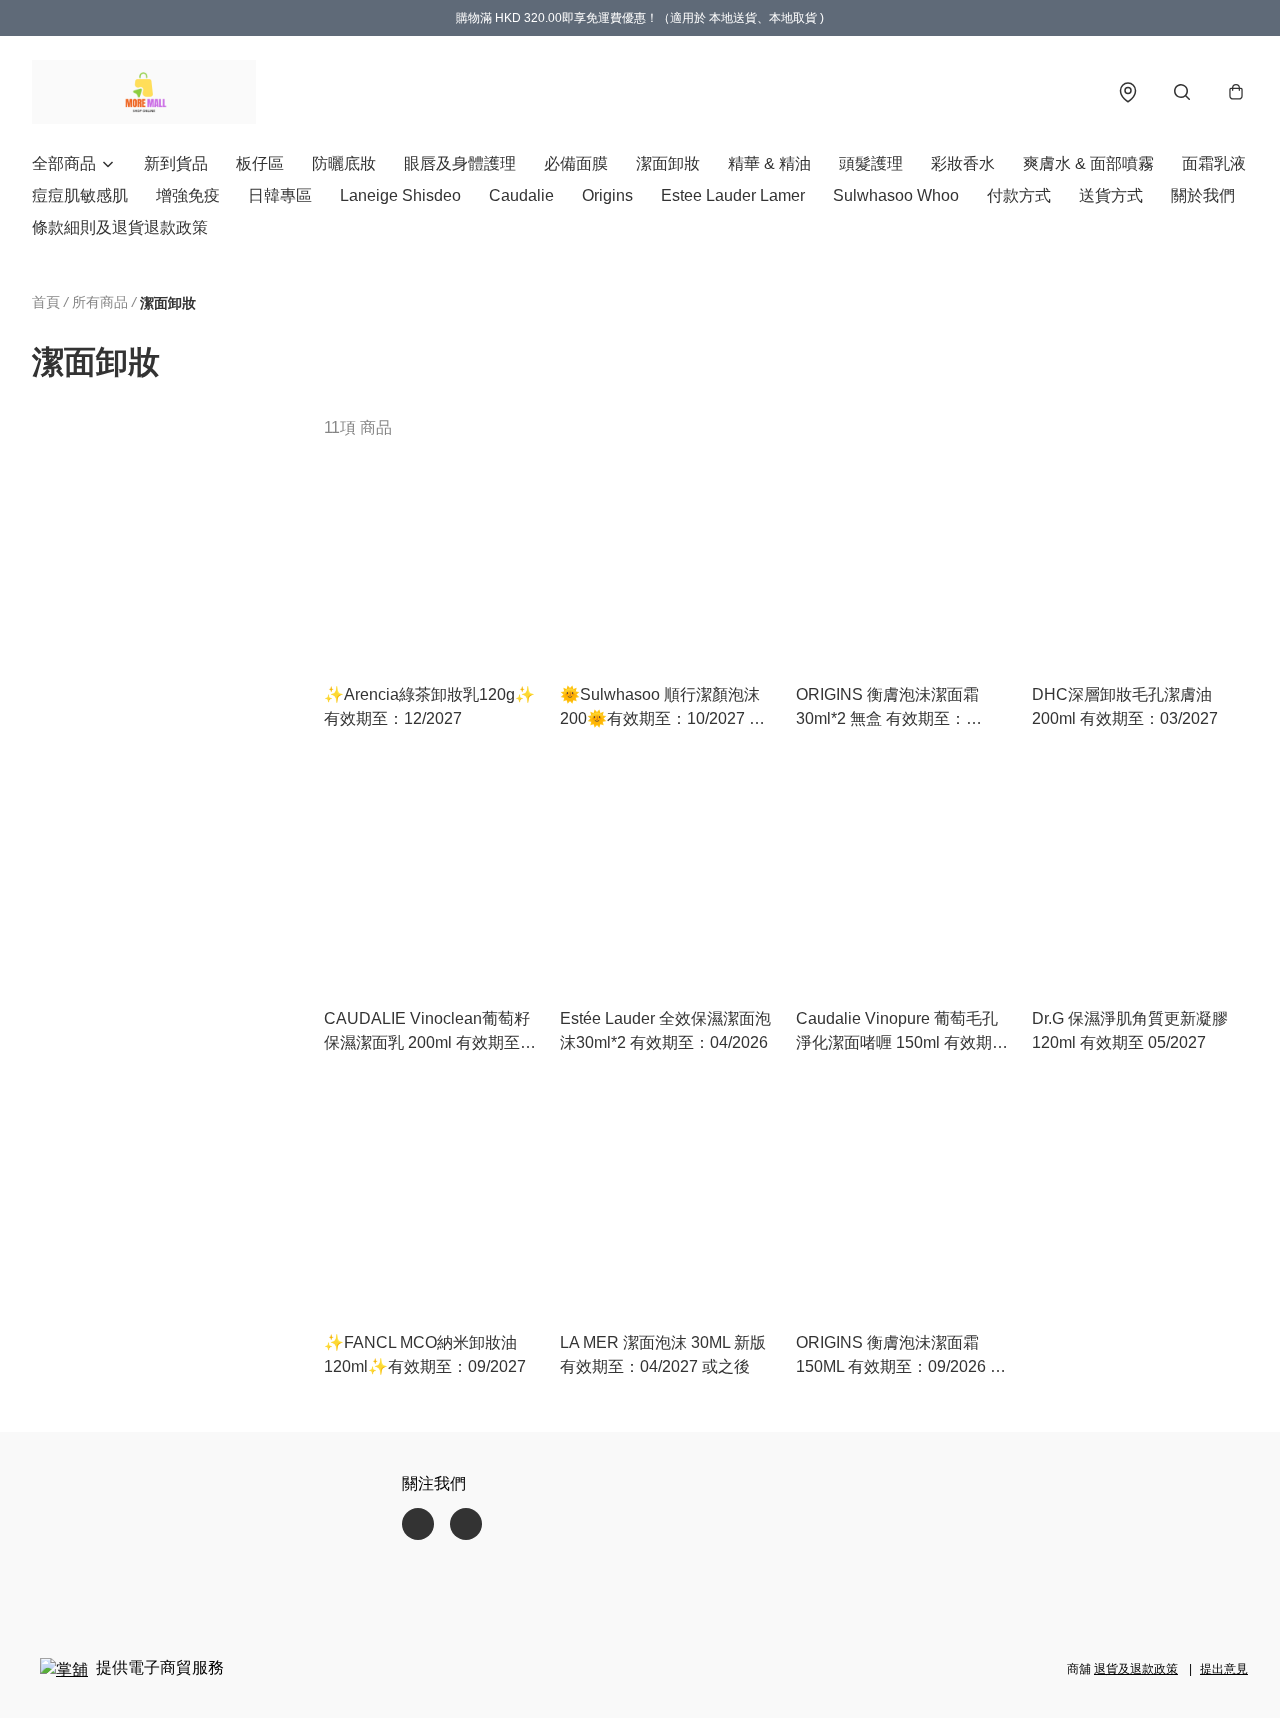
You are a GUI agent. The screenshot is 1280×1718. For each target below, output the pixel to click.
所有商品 (100, 302)
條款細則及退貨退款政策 (120, 227)
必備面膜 (576, 163)
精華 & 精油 (769, 163)
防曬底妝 (344, 163)
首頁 (46, 302)
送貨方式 (1111, 195)
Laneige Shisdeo (400, 195)
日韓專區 (280, 195)
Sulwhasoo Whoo (896, 195)
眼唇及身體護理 (460, 163)
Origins (607, 195)
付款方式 (1019, 195)
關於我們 (1203, 195)
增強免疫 (188, 195)
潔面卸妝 (668, 163)
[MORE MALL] (144, 92)
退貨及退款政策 (1136, 1669)
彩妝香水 (963, 163)
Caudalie (521, 195)
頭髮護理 (871, 163)
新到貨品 (176, 163)
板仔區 (260, 163)
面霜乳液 (1214, 163)
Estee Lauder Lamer (733, 195)
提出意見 (1224, 1669)
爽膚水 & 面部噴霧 (1088, 163)
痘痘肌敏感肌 (80, 195)
